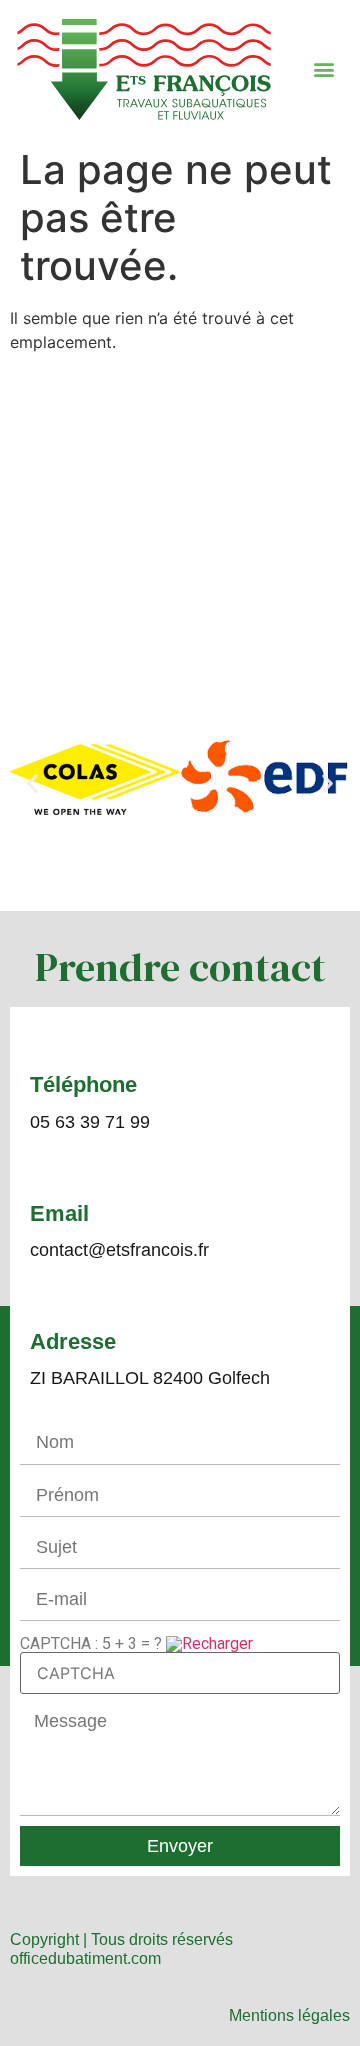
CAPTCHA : (91, 1643)
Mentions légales (289, 2015)
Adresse (73, 1341)
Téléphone (83, 1084)
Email (59, 1213)
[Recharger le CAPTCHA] (209, 1643)
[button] (324, 68)
